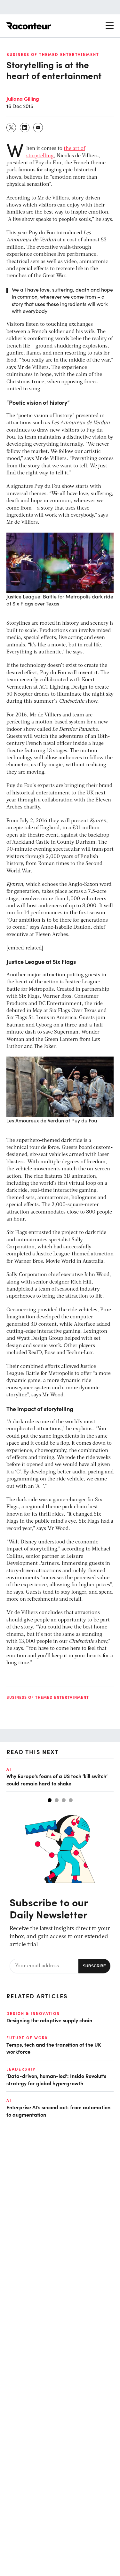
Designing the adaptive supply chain (49, 2020)
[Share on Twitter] (12, 128)
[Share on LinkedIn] (25, 128)
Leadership (21, 2069)
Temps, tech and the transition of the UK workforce (54, 2048)
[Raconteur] (29, 26)
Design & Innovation (33, 2013)
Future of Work (27, 2038)
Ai (9, 1769)
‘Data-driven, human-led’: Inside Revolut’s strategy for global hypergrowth (56, 2079)
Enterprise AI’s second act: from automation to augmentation (58, 2111)
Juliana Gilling (23, 98)
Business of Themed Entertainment (53, 54)
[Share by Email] (38, 128)
